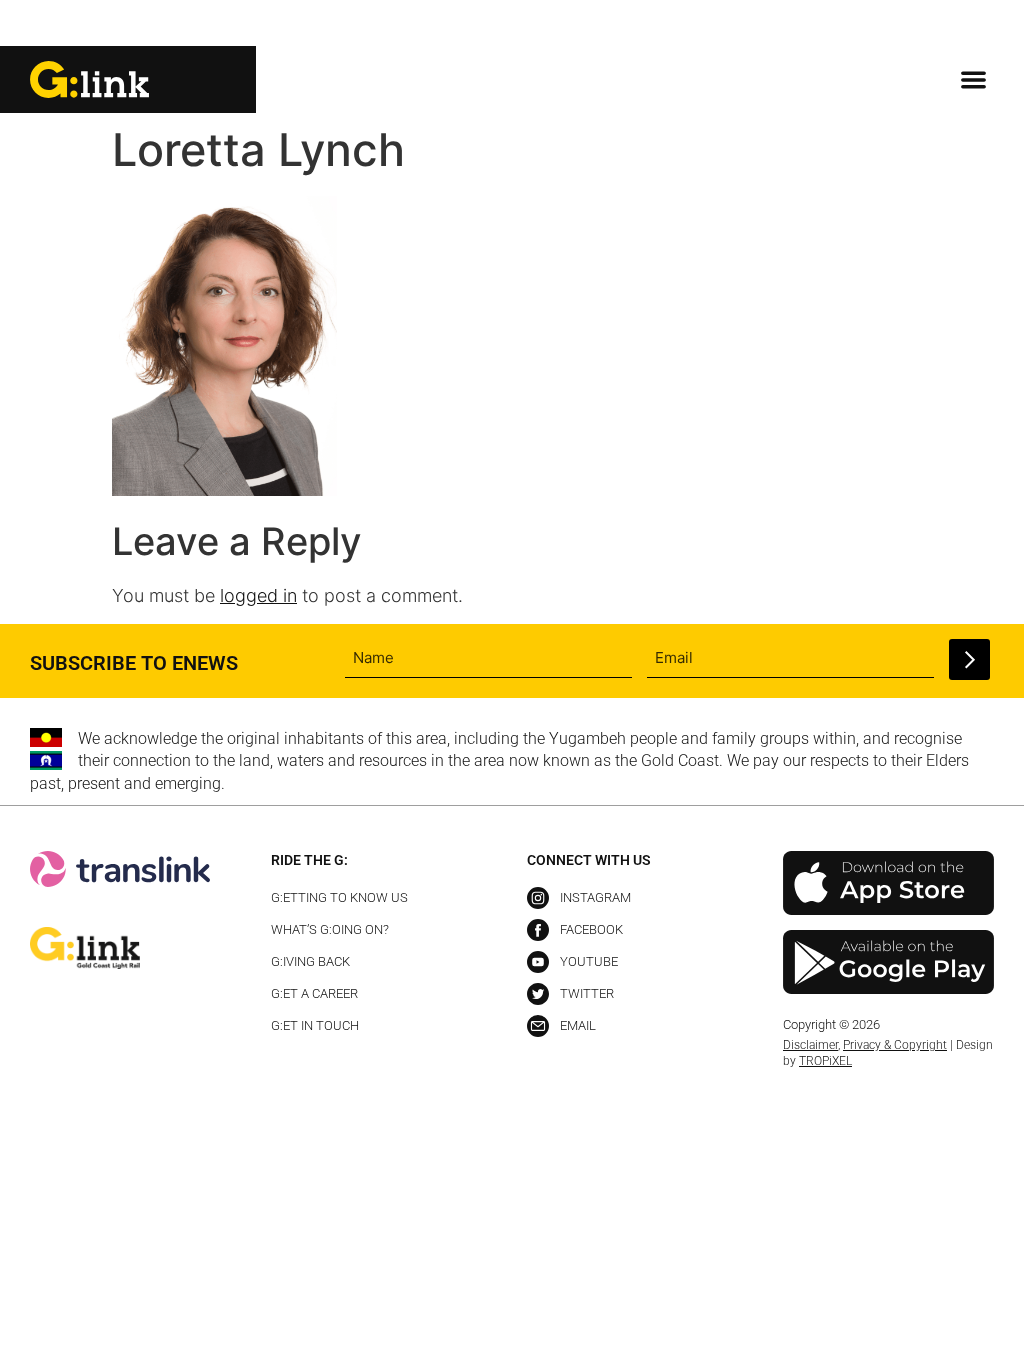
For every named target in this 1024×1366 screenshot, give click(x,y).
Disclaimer (810, 1045)
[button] (977, 24)
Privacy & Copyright (895, 1045)
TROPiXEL (825, 1061)
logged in (258, 595)
